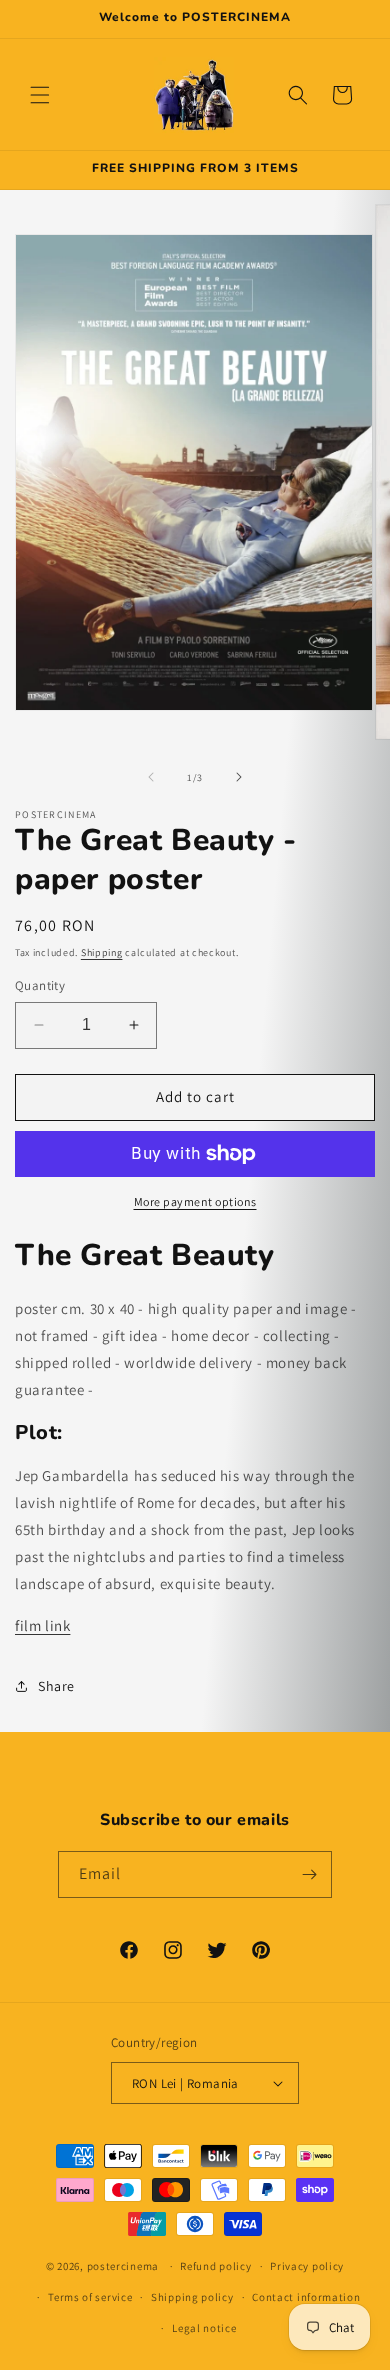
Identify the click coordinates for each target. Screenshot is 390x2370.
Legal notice (204, 2328)
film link (42, 1625)
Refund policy (215, 2266)
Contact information (306, 2297)
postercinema (123, 2266)
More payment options (195, 1201)
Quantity (40, 985)
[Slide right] (239, 777)
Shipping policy (192, 2297)
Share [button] (56, 1686)
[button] (40, 95)
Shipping (102, 952)
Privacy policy (307, 2266)
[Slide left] (151, 777)
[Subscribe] (309, 1874)
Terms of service (90, 2297)
